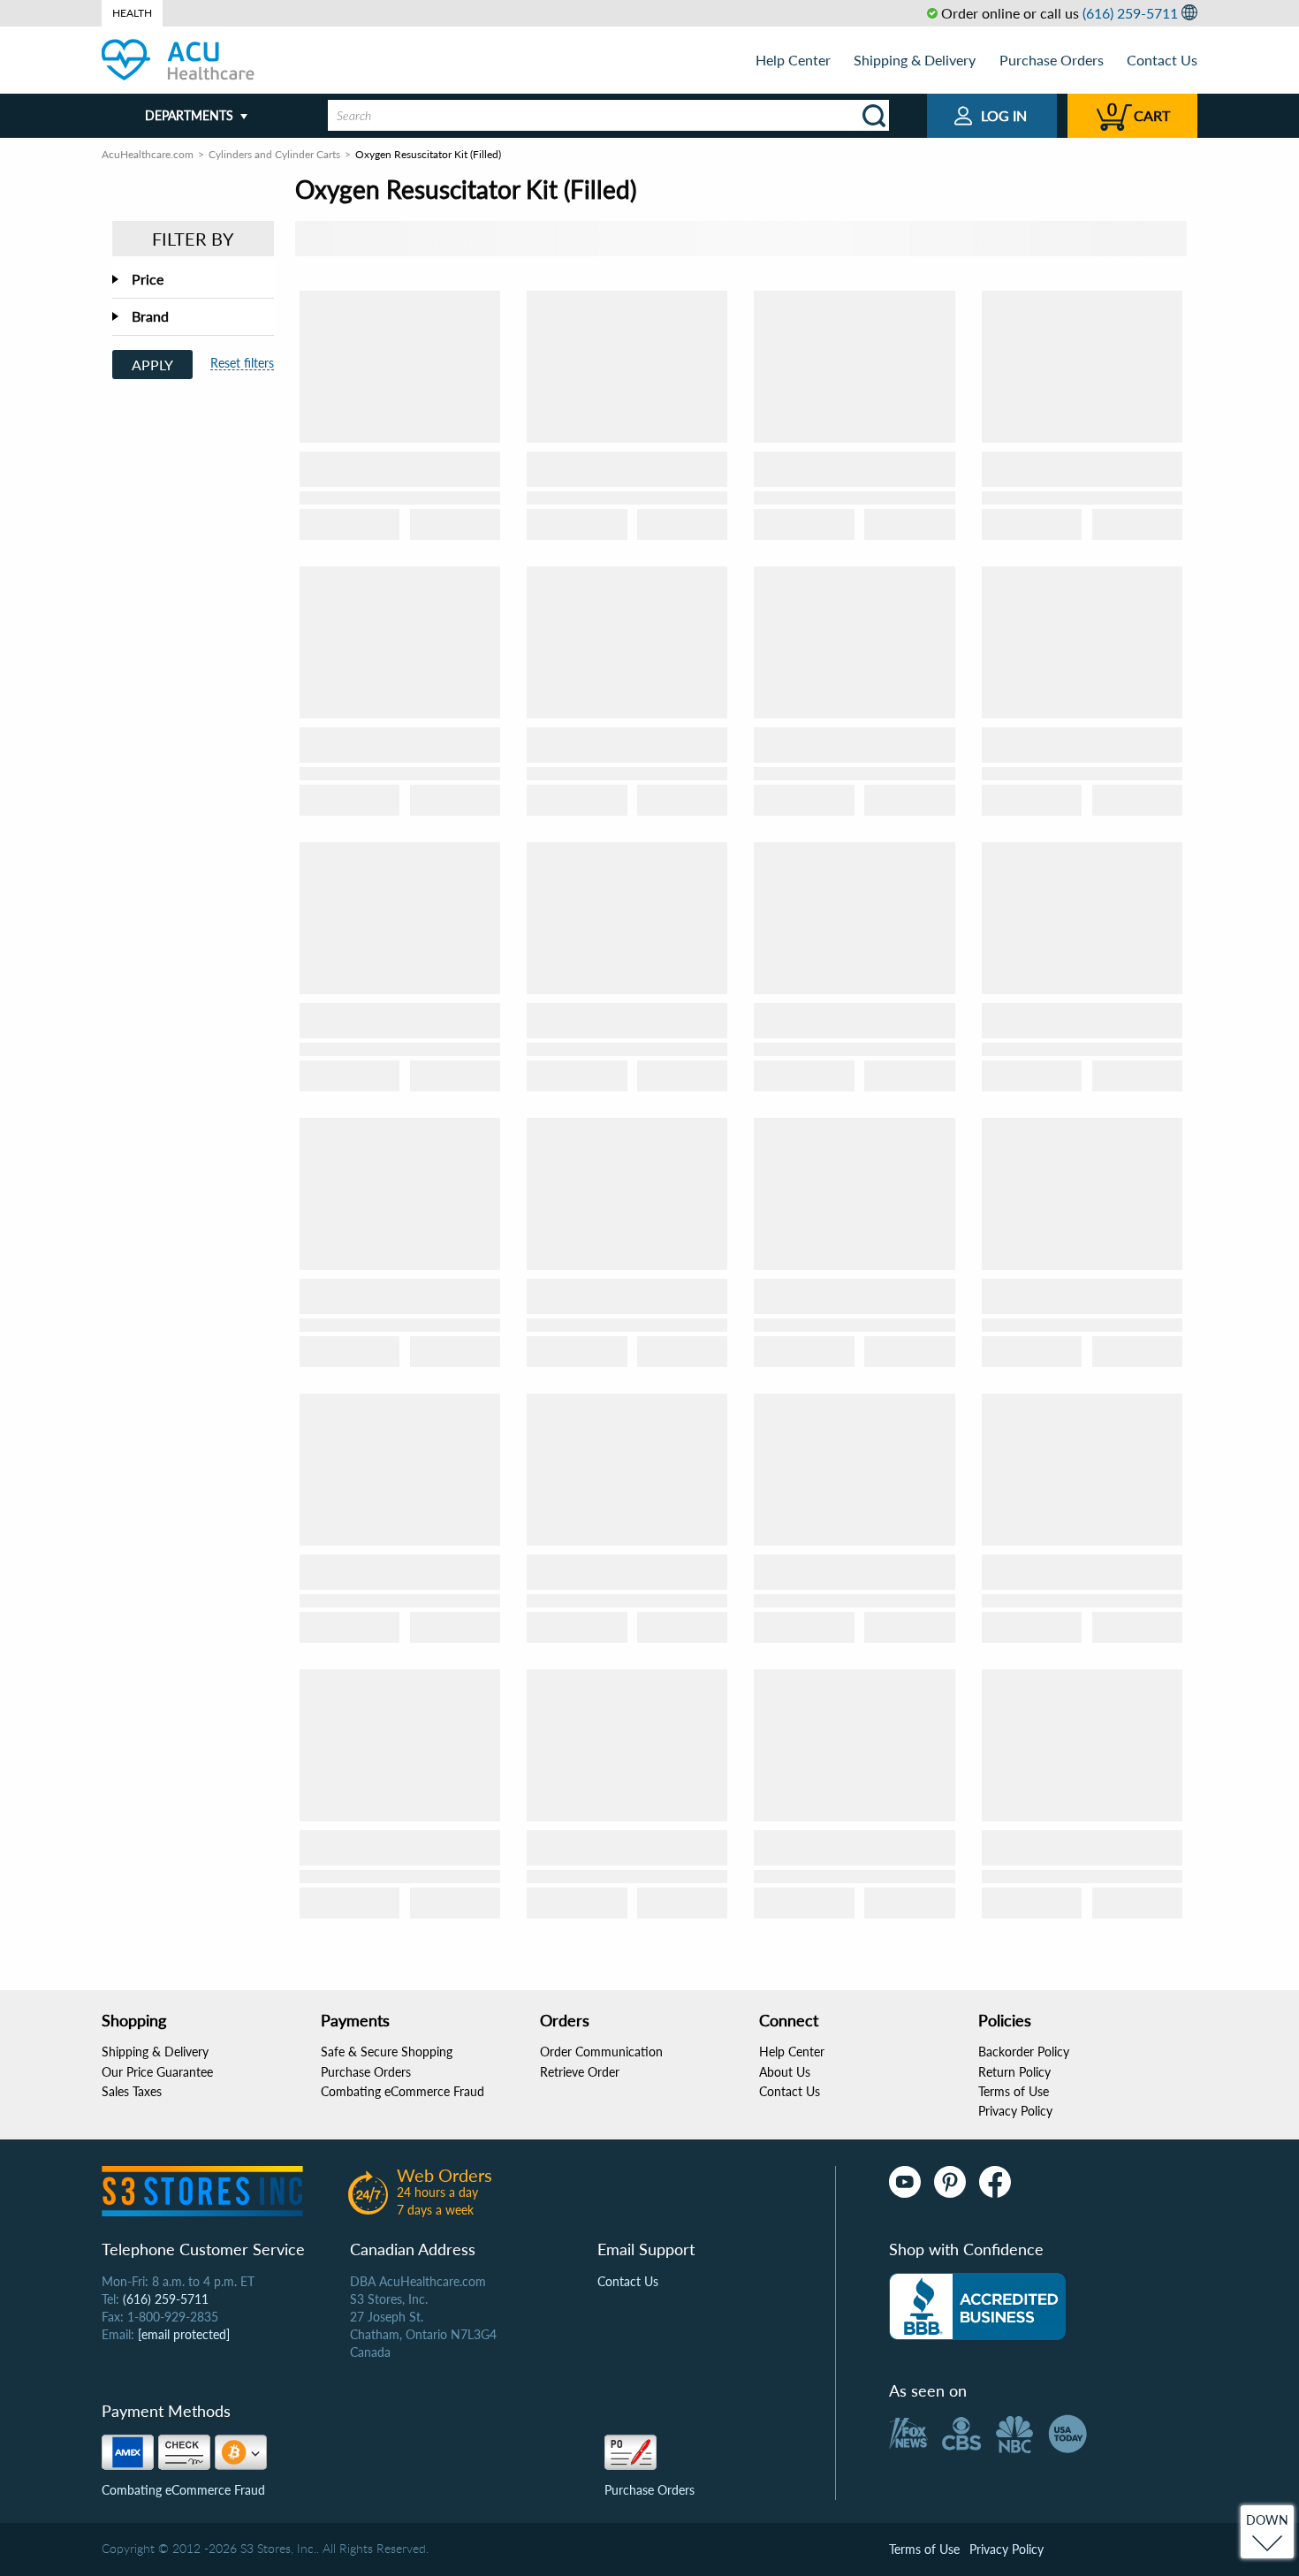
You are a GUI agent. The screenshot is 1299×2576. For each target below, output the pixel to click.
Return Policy (1014, 2072)
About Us (785, 2072)
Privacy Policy (1015, 2111)
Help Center (793, 60)
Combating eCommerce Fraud (403, 2091)
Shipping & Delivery (915, 60)
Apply (152, 365)
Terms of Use (1014, 2091)
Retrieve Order (580, 2072)
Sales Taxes (132, 2091)
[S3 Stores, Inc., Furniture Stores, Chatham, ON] (977, 2306)
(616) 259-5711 (1130, 13)
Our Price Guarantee (157, 2072)
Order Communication (601, 2052)
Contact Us (1162, 60)
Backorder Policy (1024, 2052)
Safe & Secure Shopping (387, 2052)
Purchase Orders (1052, 60)
